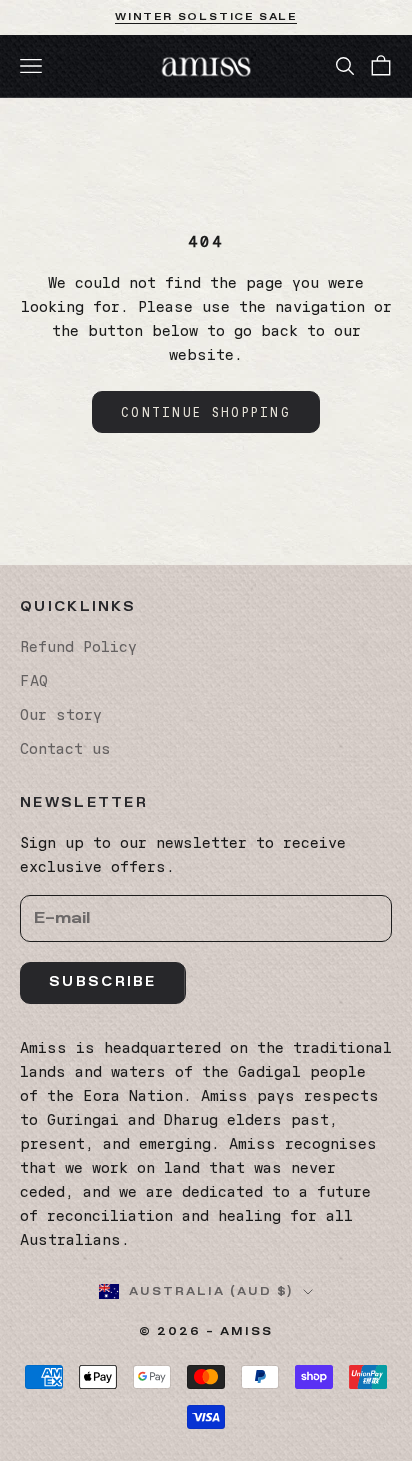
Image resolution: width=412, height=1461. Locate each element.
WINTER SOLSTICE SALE (206, 17)
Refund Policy (78, 647)
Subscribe (103, 982)
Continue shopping (206, 412)
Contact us (65, 749)
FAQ (34, 681)
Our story (61, 715)
